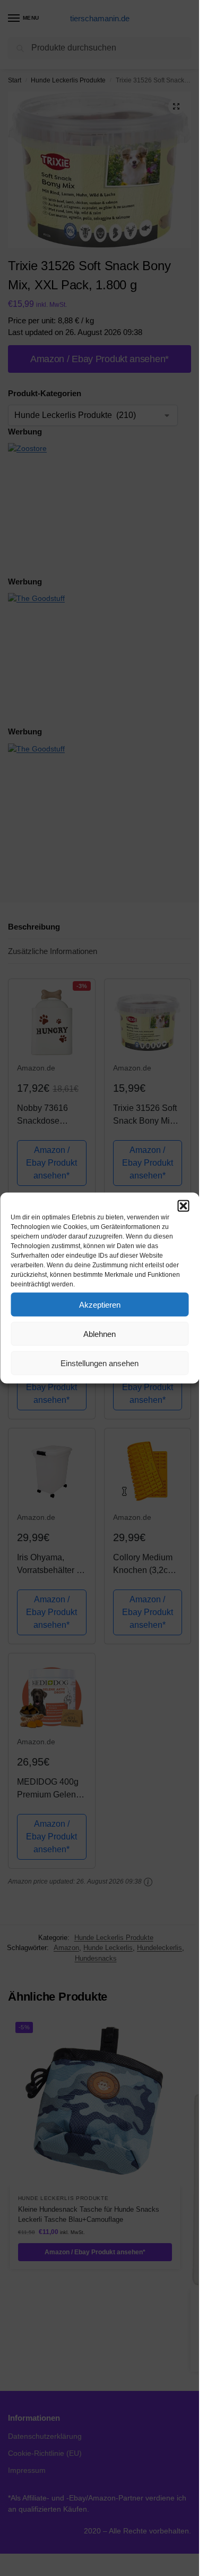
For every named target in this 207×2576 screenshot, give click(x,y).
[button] (183, 1206)
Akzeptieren (100, 1304)
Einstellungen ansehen (100, 1363)
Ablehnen (100, 1333)
